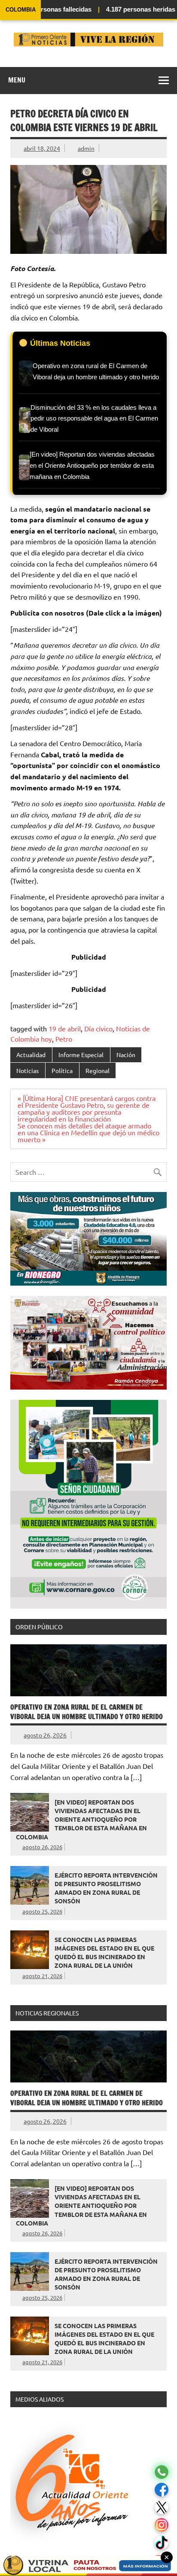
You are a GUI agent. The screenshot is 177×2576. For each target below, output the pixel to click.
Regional (98, 1070)
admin (86, 148)
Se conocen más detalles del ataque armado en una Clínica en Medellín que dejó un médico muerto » (88, 1132)
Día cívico (98, 1028)
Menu (17, 80)
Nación (126, 1055)
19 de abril (65, 1028)
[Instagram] (162, 2525)
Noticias (27, 1070)
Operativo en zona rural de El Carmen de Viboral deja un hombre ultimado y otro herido (87, 1712)
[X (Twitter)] (162, 2507)
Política (62, 1070)
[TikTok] (162, 2543)
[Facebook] (162, 2490)
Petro (64, 1039)
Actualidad (31, 1055)
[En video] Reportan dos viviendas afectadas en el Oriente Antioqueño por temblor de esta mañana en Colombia (81, 1819)
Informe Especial (81, 1055)
